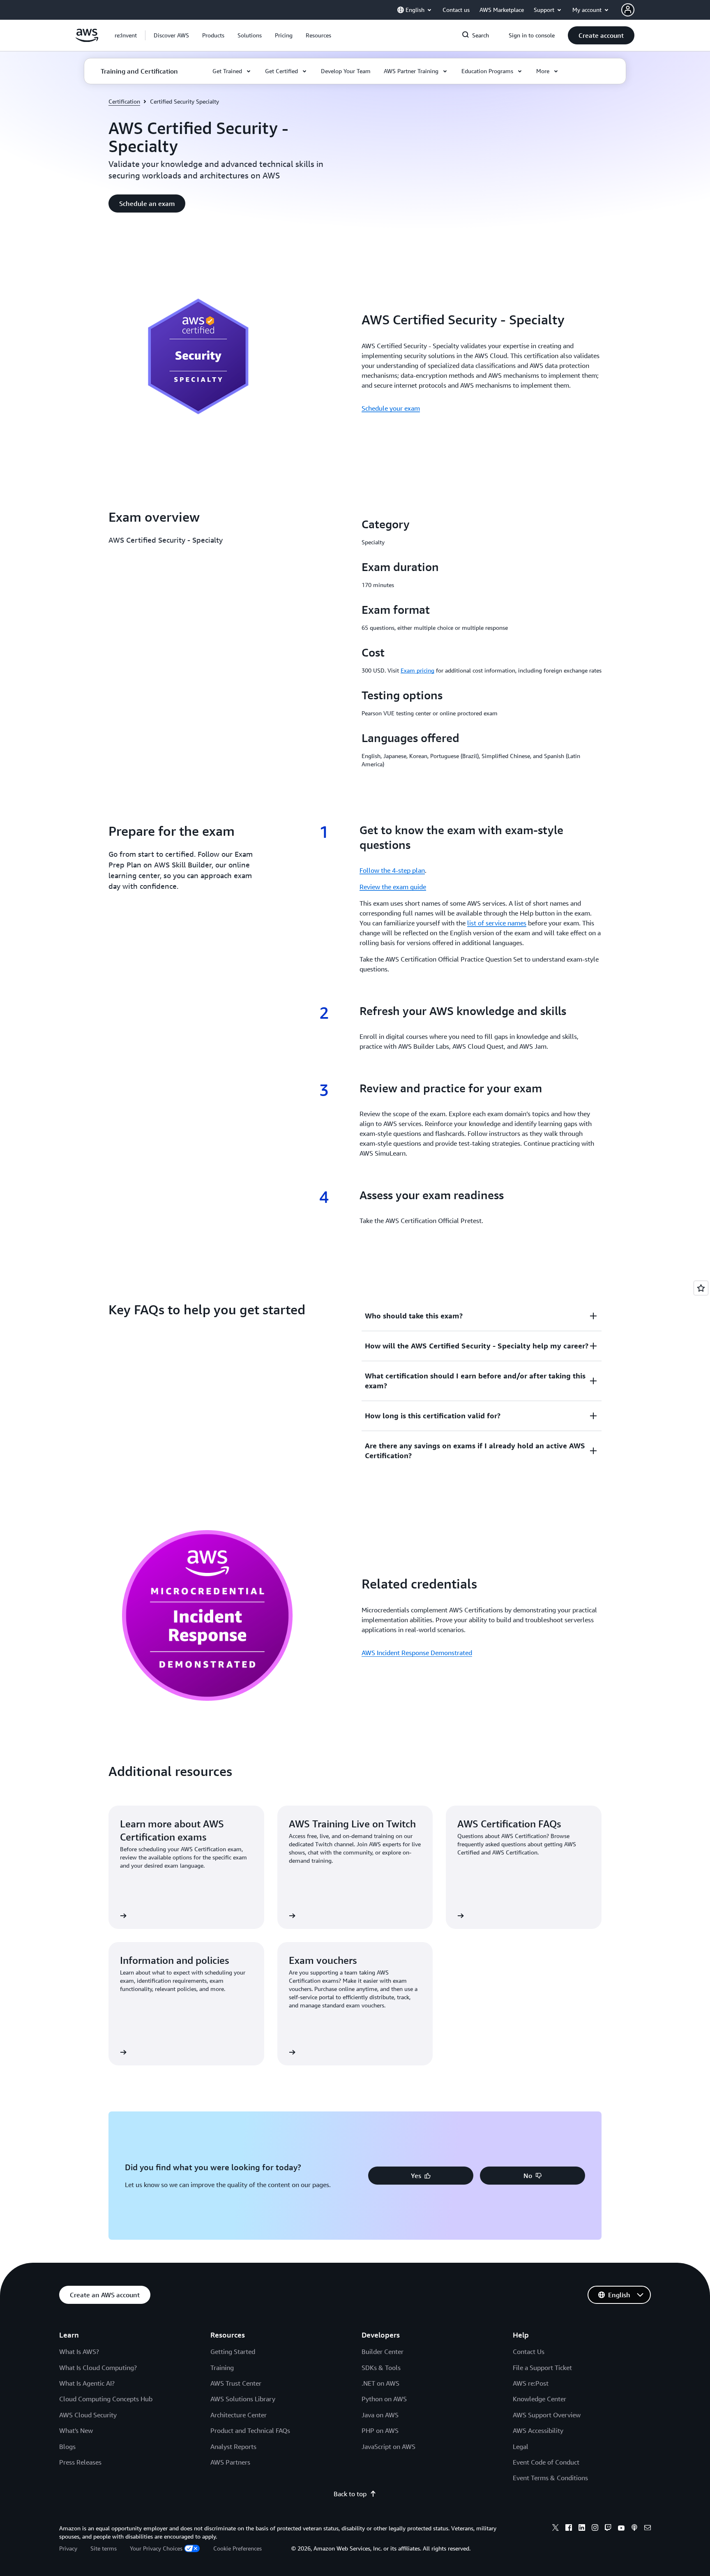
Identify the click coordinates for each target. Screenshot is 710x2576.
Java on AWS (380, 2415)
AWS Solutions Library (243, 2399)
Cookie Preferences (237, 2548)
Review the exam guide (393, 887)
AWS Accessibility (538, 2430)
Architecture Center (239, 2415)
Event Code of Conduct (546, 2462)
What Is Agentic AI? (87, 2383)
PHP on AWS (380, 2430)
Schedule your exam (391, 408)
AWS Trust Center (236, 2383)
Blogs (67, 2447)
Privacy (68, 2548)
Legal (521, 2447)
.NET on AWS (380, 2383)
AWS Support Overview (547, 2415)
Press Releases (80, 2462)
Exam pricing (417, 670)
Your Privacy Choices (156, 2548)
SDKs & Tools (381, 2368)
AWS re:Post (531, 2383)
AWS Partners (230, 2462)
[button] (171, 35)
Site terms (104, 2548)
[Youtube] (621, 2529)
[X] (556, 2529)
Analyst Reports (233, 2447)
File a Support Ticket (542, 2368)
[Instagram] (595, 2529)
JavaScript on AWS (388, 2447)
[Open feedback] (701, 1288)
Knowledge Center (539, 2399)
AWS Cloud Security (88, 2415)
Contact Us (529, 2352)
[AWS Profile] (628, 10)
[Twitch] (608, 2529)
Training (222, 2368)
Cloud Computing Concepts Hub (106, 2399)
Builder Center (383, 2352)
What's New (76, 2430)
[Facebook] (569, 2529)
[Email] (648, 2529)
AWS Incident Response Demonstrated (417, 1653)
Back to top (350, 2494)
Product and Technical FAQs (250, 2430)
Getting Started (233, 2352)
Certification (124, 101)
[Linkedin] (582, 2529)
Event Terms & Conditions (550, 2478)
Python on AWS (384, 2399)
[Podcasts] (634, 2529)
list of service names (497, 923)
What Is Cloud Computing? (98, 2368)
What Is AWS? (79, 2352)
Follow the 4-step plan (392, 870)
